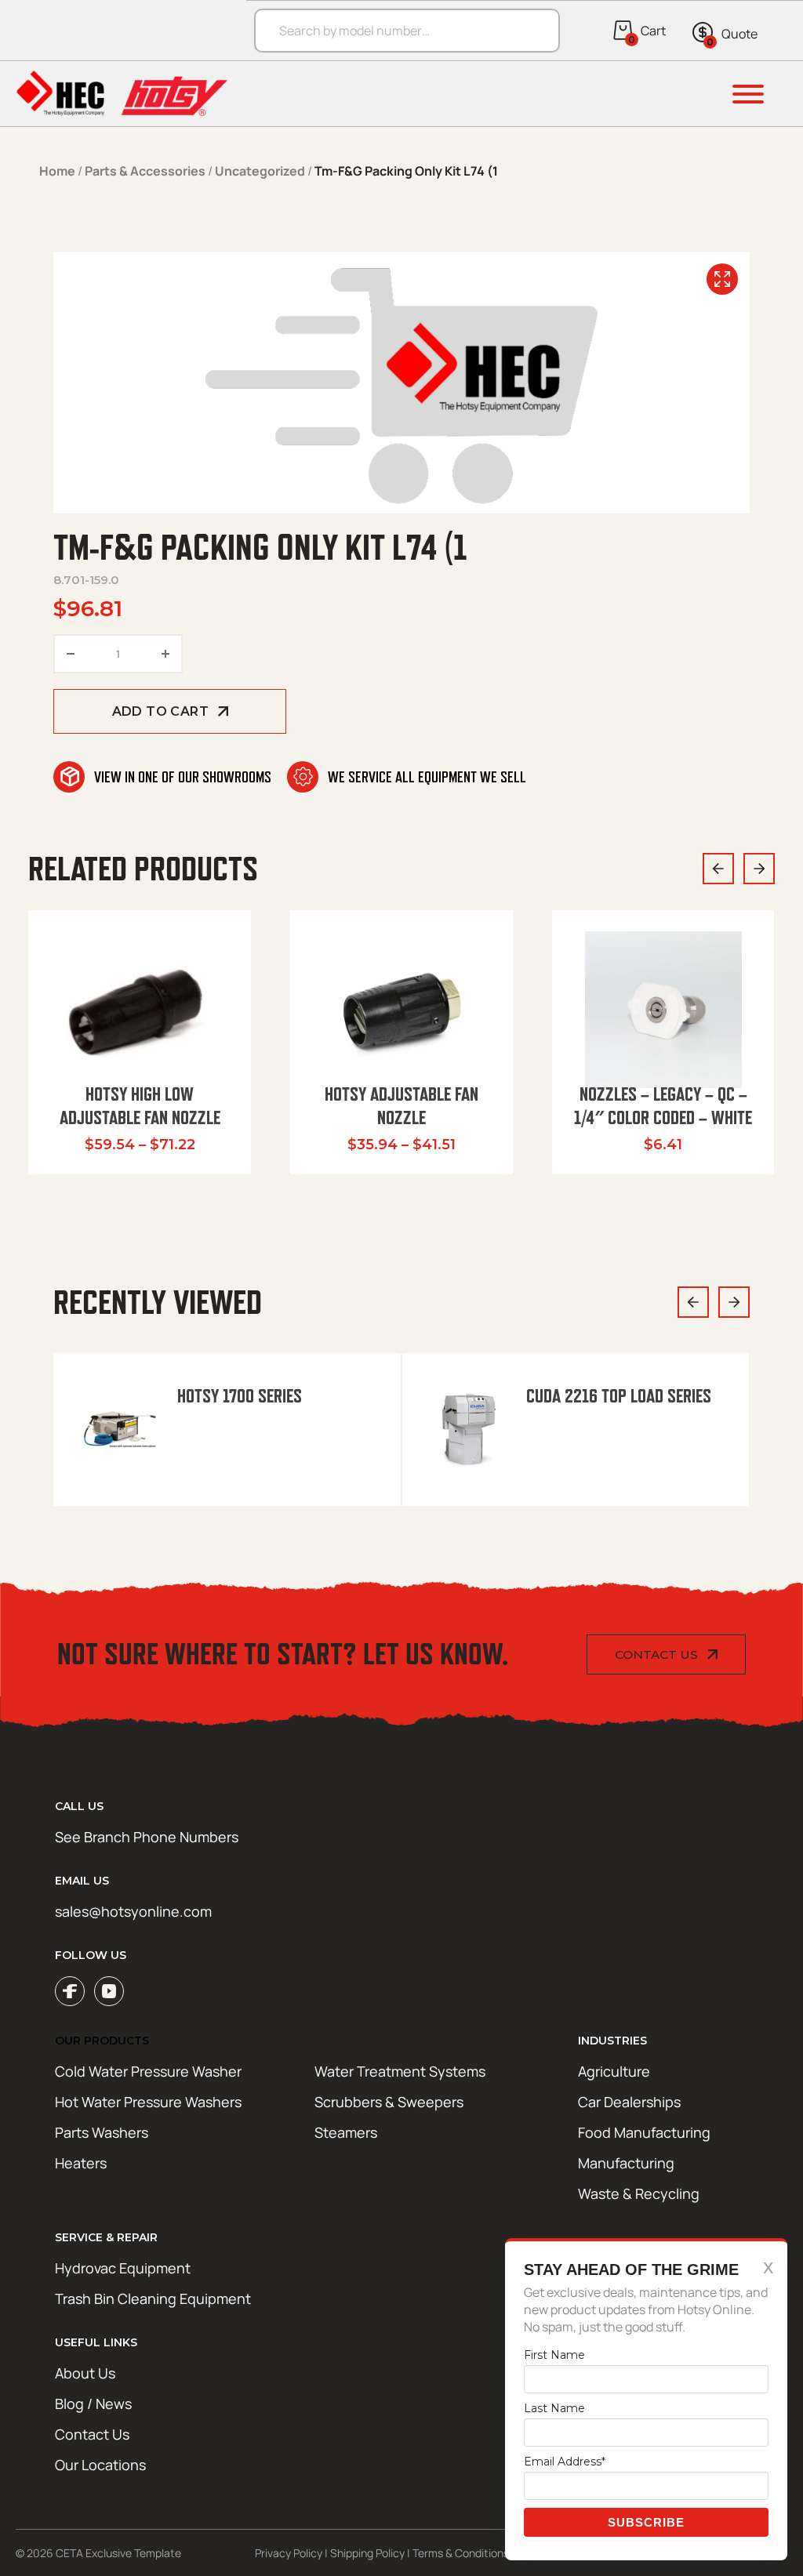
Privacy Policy (289, 2553)
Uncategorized (260, 171)
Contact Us (656, 1654)
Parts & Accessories (145, 171)
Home (57, 171)
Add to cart (160, 711)
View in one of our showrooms (183, 777)
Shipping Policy (367, 2553)
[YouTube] (109, 1991)
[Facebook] (70, 1991)
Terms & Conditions (461, 2553)
